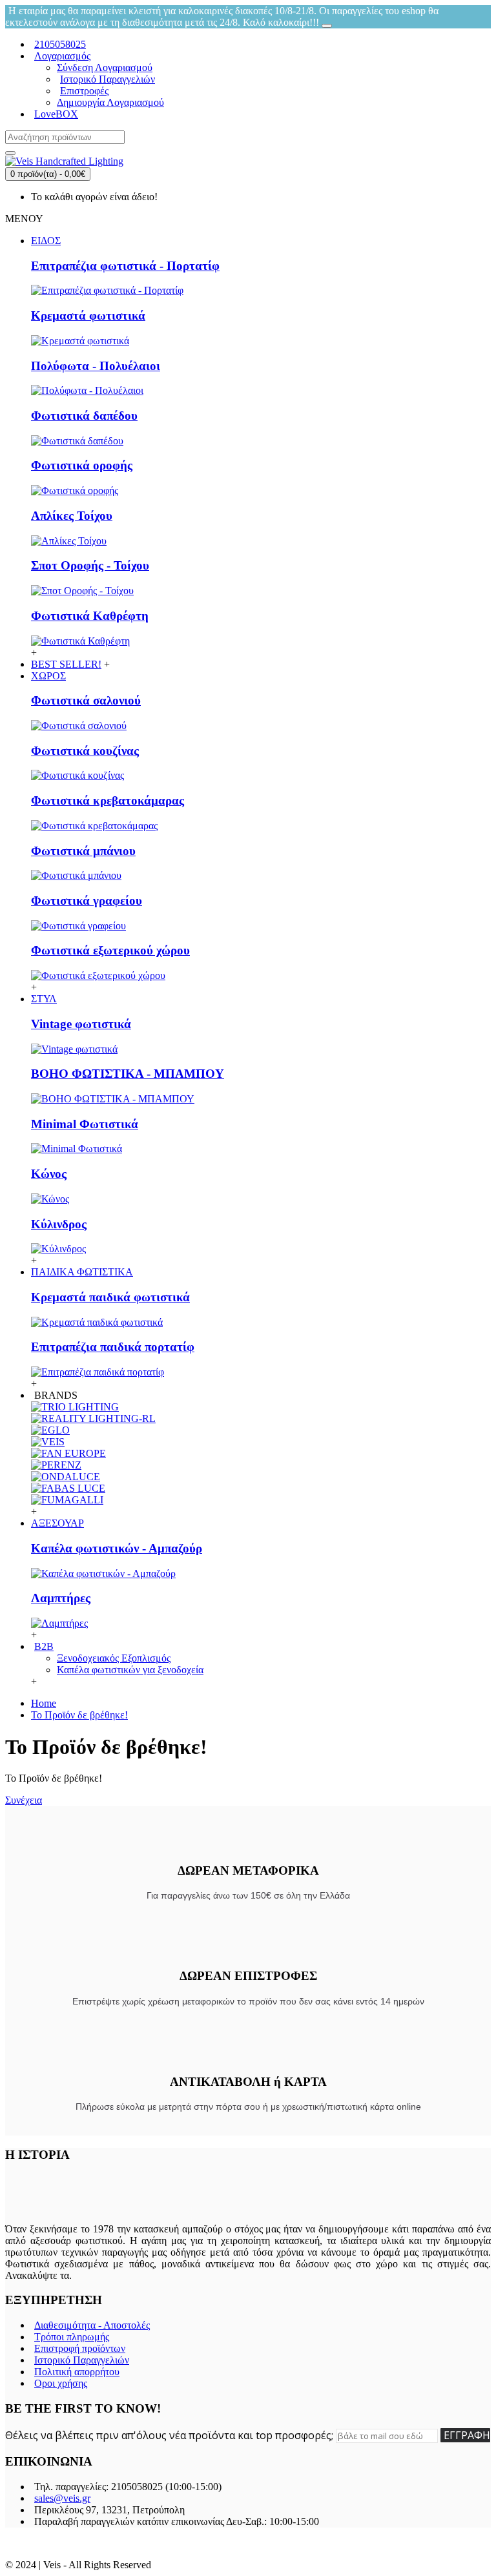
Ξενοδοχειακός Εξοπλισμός (114, 1658)
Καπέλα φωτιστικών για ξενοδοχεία (130, 1670)
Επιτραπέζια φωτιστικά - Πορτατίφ (125, 266)
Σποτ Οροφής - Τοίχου (90, 565)
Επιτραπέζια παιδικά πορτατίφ (113, 1347)
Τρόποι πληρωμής (72, 2337)
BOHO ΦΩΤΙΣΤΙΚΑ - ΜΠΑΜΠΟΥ (128, 1074)
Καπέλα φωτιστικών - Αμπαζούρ (117, 1548)
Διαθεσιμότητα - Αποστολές (92, 2325)
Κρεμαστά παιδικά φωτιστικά (110, 1297)
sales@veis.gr (62, 2498)
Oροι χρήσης (61, 2383)
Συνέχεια (24, 1800)
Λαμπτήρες (61, 1598)
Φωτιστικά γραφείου (87, 901)
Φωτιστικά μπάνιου (83, 851)
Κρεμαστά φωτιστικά (88, 315)
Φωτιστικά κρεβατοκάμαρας (108, 800)
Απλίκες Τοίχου (72, 516)
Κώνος (49, 1174)
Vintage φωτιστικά (81, 1024)
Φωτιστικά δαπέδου (84, 416)
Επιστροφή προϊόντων (80, 2348)
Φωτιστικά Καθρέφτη (90, 616)
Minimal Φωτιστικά (85, 1124)
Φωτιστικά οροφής (82, 465)
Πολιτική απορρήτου (77, 2372)
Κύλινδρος (59, 1224)
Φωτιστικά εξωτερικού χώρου (110, 950)
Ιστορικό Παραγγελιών (82, 2360)
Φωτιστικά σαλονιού (86, 700)
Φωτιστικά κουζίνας (85, 751)
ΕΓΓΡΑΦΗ (467, 2435)
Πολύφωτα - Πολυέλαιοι (96, 366)
